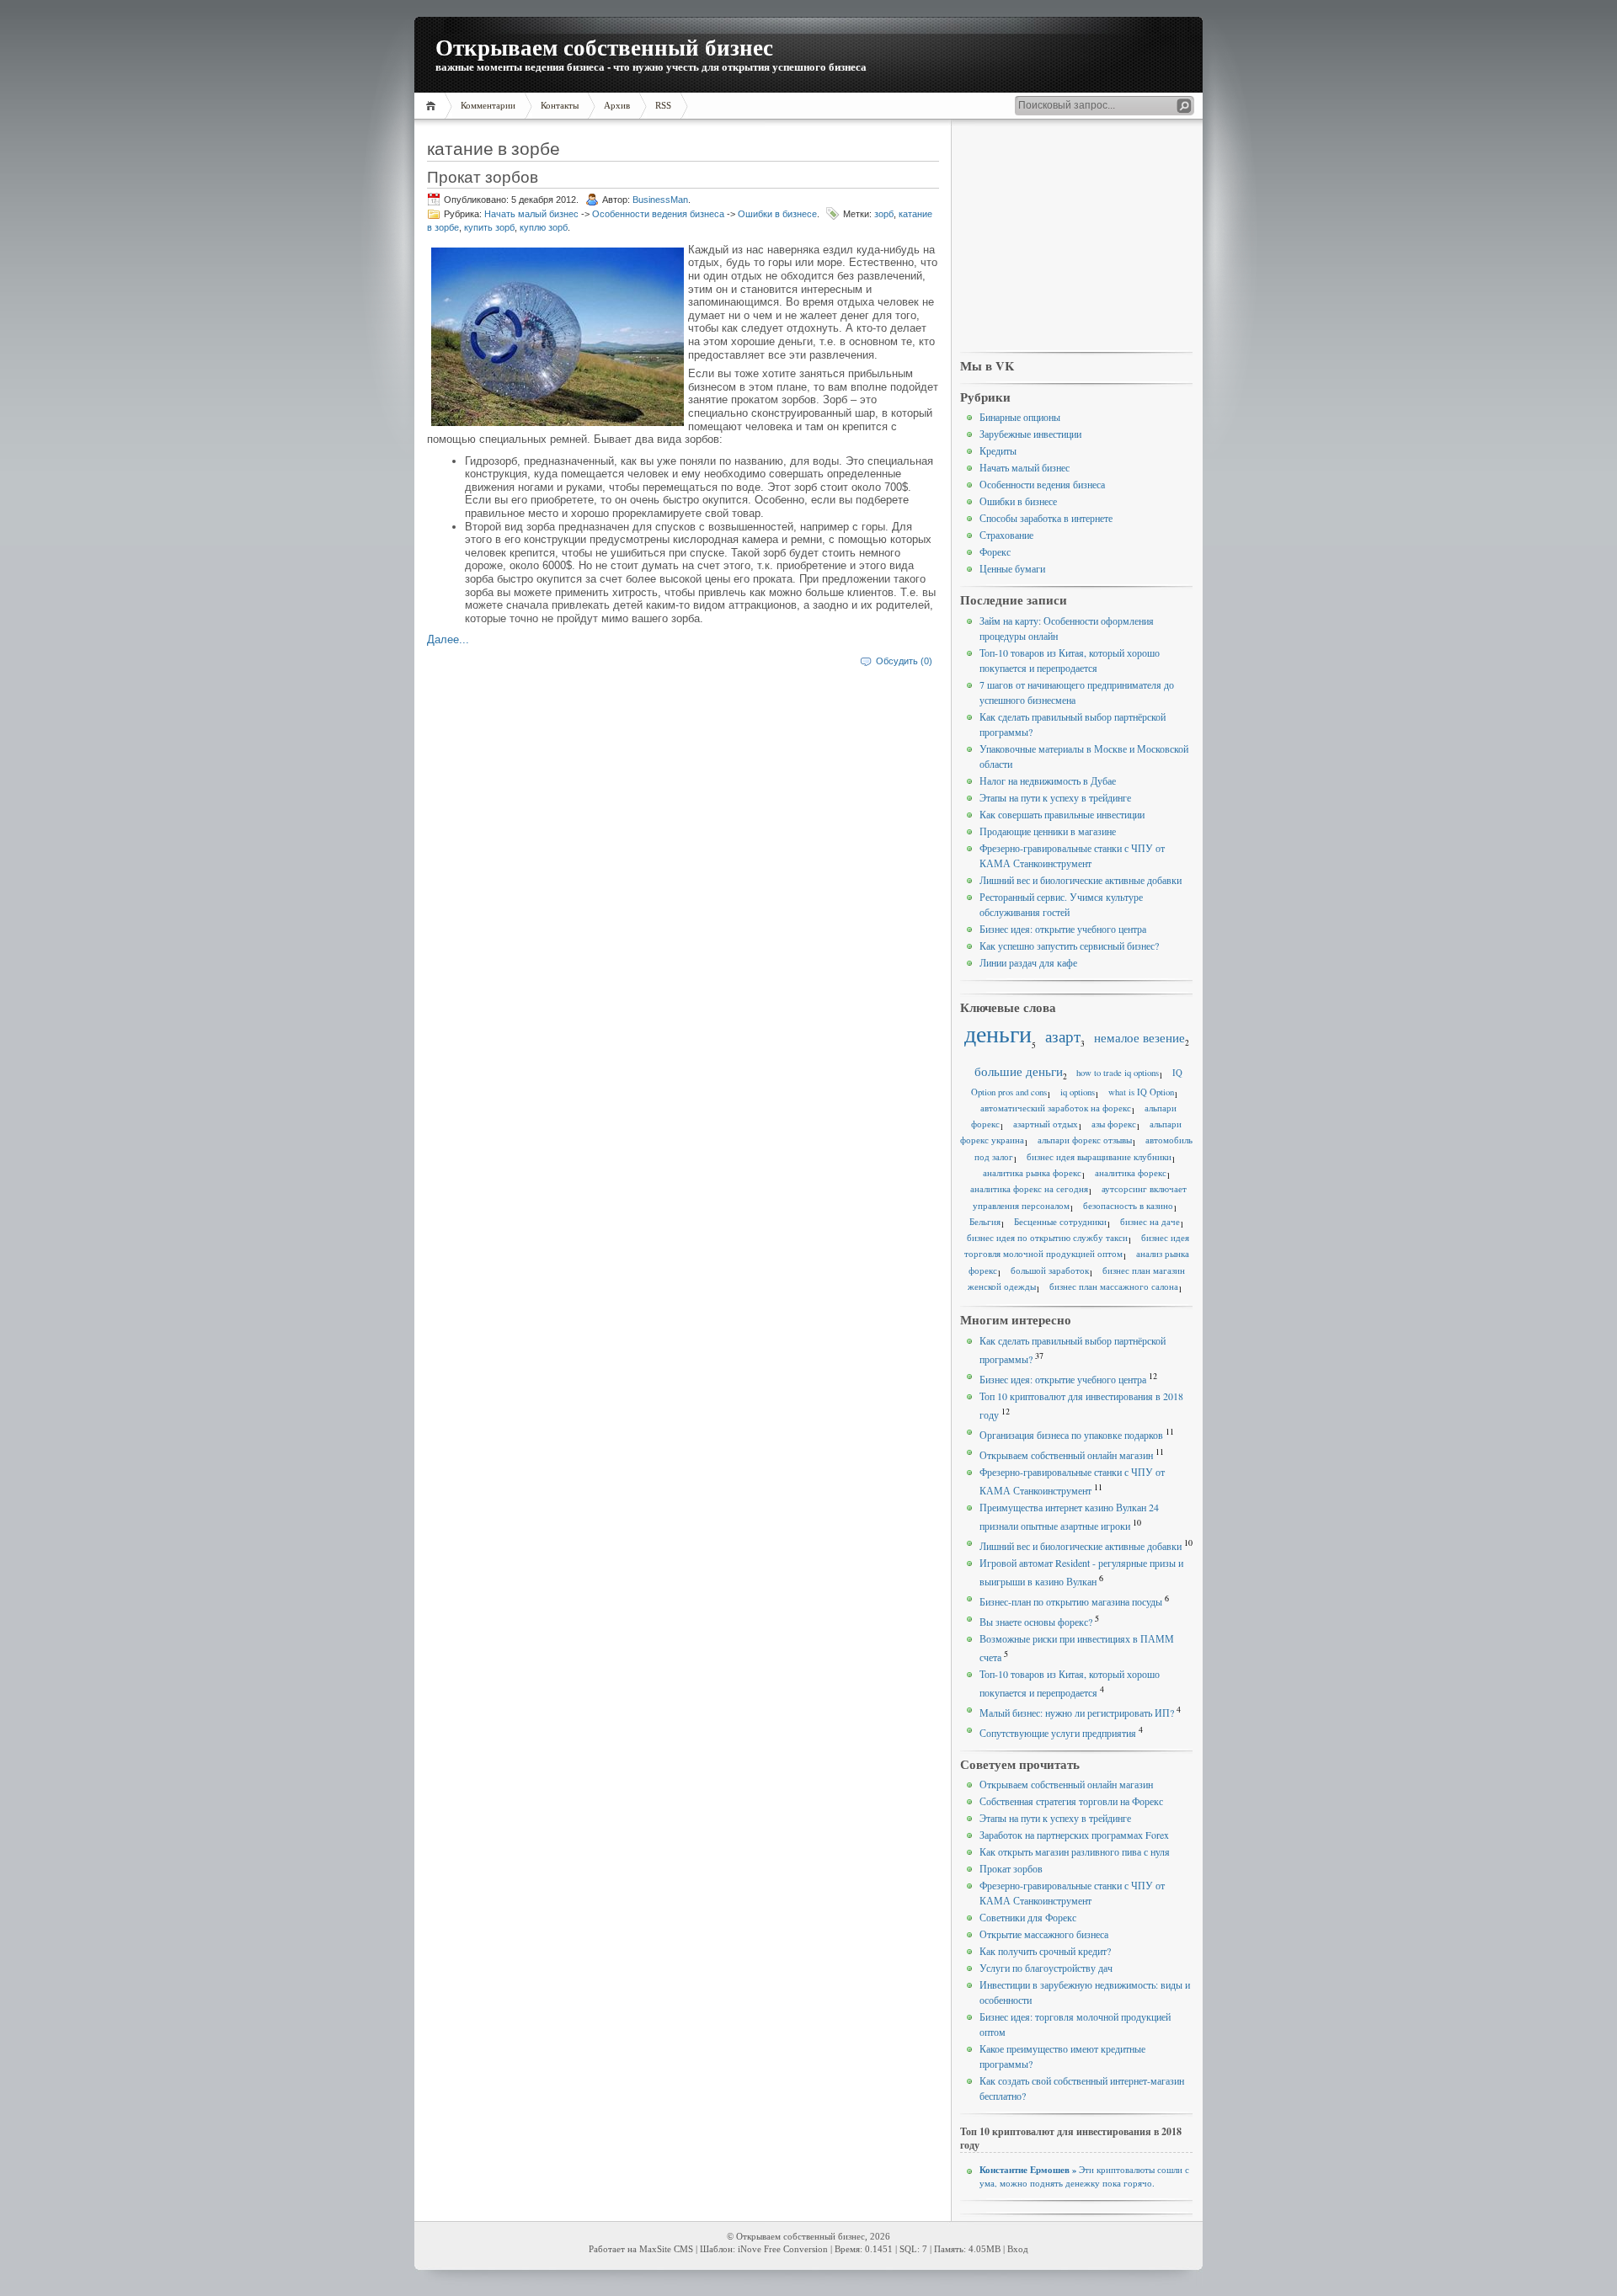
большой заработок (1050, 1271)
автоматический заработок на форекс (1056, 1108)
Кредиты (998, 450)
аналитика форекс (1131, 1173)
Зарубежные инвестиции (1030, 434)
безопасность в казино (1128, 1206)
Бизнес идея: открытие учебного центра (1063, 929)
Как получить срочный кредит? (1045, 1951)
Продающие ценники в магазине (1048, 831)
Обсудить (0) (904, 661)
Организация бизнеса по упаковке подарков (1071, 1435)
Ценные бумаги (1012, 568)
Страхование (1006, 535)
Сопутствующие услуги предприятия (1058, 1733)
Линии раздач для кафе (1028, 962)
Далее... (448, 639)
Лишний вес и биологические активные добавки (1081, 880)
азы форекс (1114, 1124)
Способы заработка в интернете (1046, 518)
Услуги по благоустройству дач (1046, 1968)
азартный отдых (1046, 1124)
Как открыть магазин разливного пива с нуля (1075, 1851)
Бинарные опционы (1020, 417)
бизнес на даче (1150, 1222)
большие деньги (1019, 1071)
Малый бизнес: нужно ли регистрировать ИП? (1077, 1713)
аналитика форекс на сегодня (1029, 1189)
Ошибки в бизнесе (777, 214)
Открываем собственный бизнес (604, 47)
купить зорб (489, 227)
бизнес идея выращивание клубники (1099, 1157)
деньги (998, 1033)
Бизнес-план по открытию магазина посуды (1071, 1601)
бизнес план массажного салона (1114, 1287)
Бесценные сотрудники (1060, 1222)
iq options (1078, 1092)
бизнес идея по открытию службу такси (1047, 1238)
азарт (1063, 1036)
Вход (1018, 2249)
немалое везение (1139, 1037)
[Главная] (433, 106)
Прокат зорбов (483, 176)
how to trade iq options (1118, 1073)
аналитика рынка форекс (1032, 1173)
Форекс (995, 551)
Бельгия (985, 1222)
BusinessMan (660, 200)
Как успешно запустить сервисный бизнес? (1069, 946)
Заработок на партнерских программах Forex (1074, 1835)
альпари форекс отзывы (1085, 1140)
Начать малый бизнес (531, 214)
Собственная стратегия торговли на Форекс (1071, 1801)
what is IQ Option (1141, 1092)
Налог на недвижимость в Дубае (1048, 780)
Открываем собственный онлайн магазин (1066, 1455)
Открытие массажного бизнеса (1044, 1934)
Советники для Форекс (1028, 1917)
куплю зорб (544, 227)
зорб (884, 214)
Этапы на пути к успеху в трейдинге (1055, 797)
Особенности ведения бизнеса (658, 214)
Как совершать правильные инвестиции (1062, 814)
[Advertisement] (1076, 237)
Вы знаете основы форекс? (1036, 1622)
